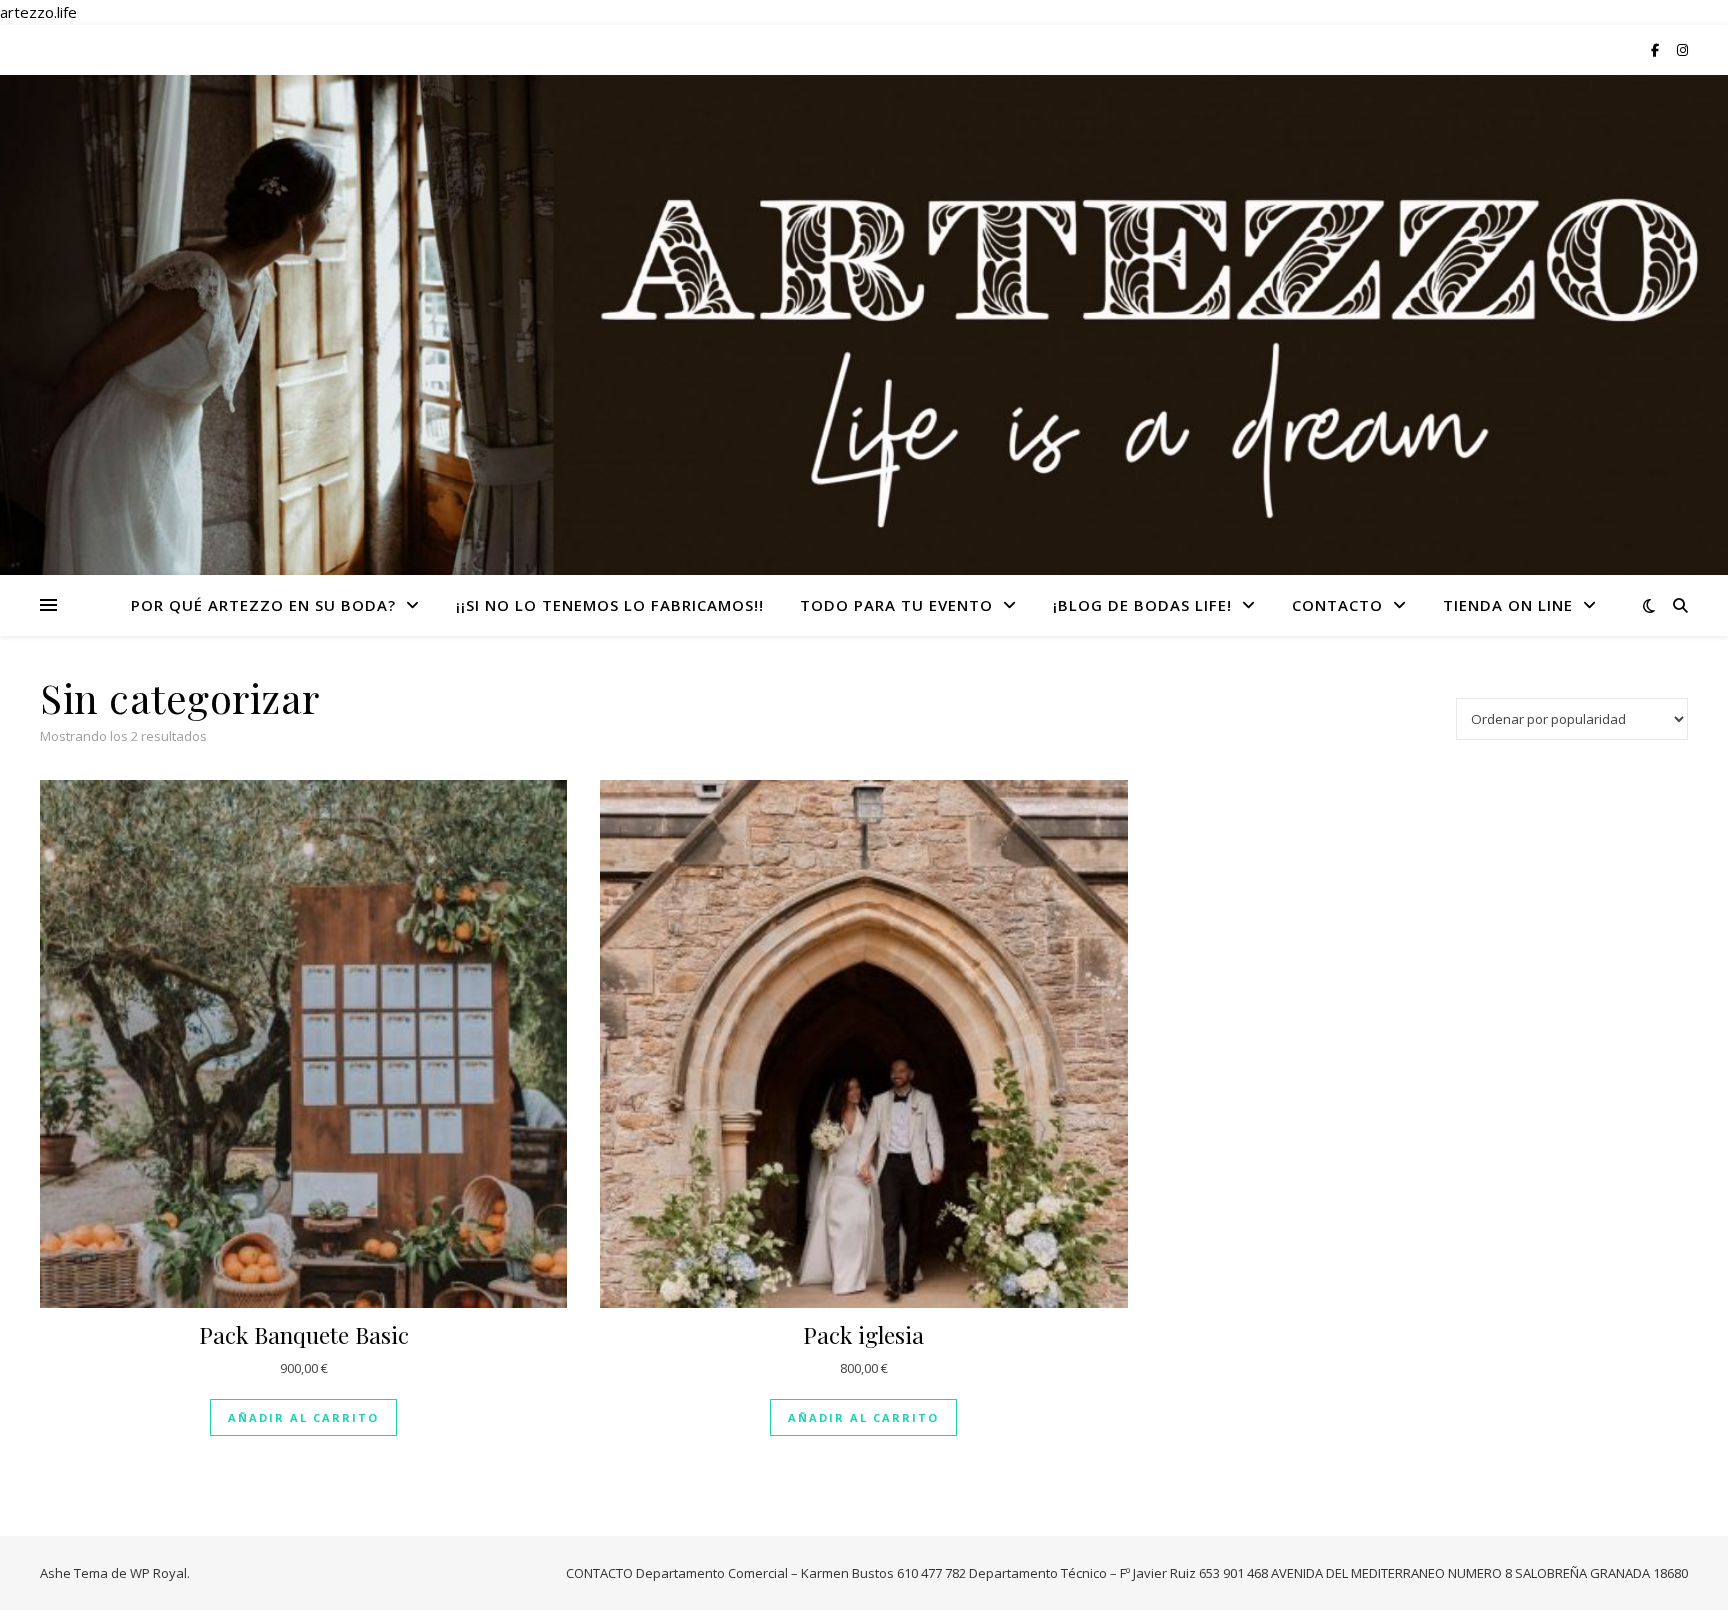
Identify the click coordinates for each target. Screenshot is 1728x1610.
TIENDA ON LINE (1508, 605)
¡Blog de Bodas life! (1142, 605)
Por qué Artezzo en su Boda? (263, 605)
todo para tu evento (896, 605)
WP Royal (158, 1573)
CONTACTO (1337, 605)
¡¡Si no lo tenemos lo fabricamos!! (610, 605)
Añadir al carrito (303, 1417)
